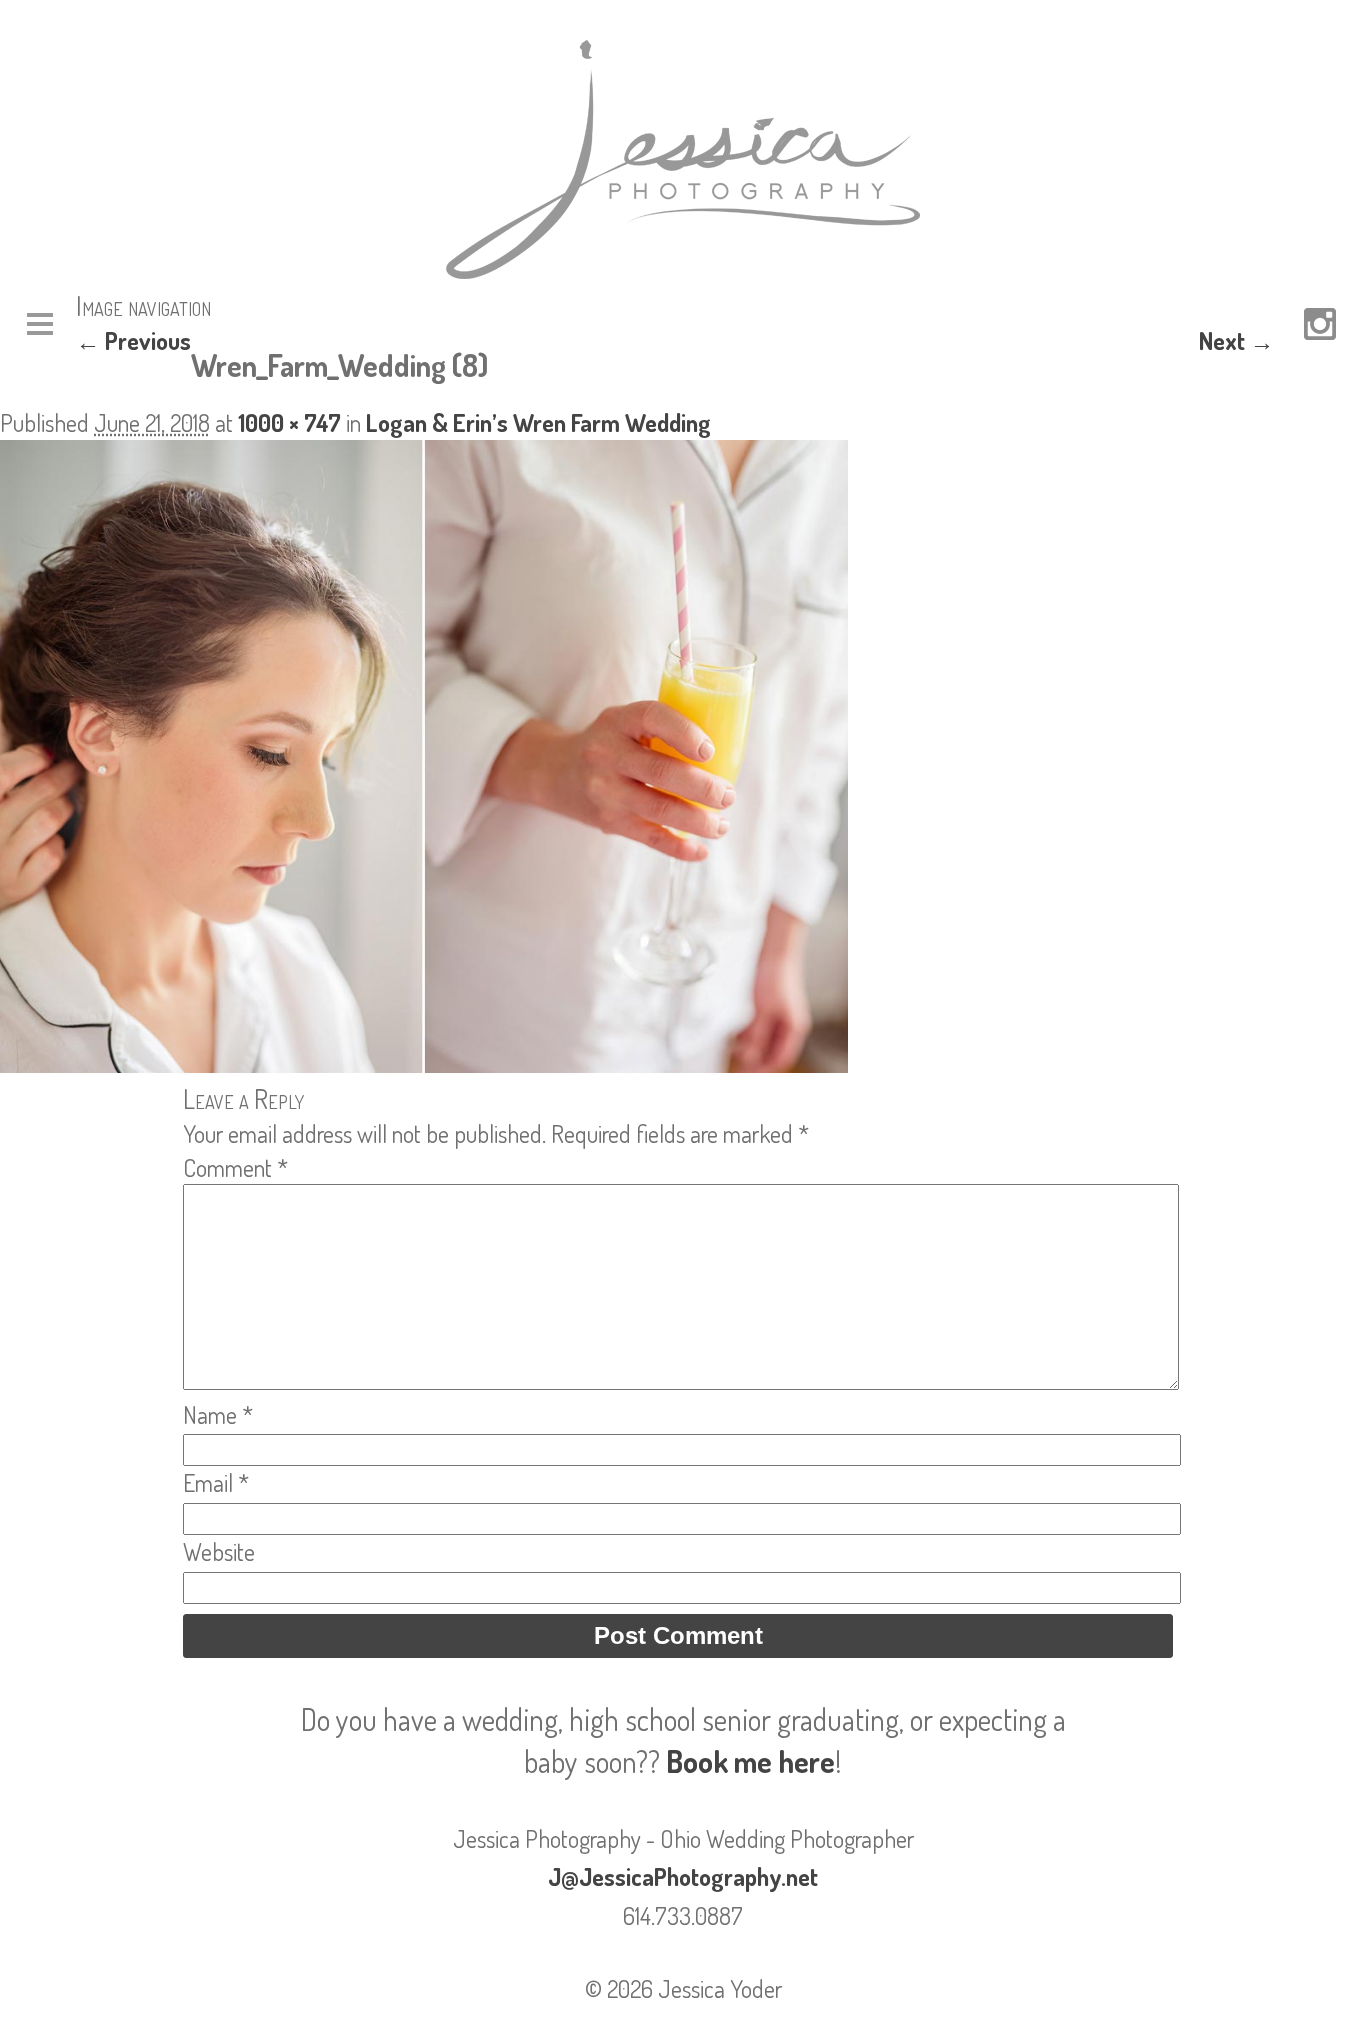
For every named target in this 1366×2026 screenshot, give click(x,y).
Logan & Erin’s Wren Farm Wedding (538, 422)
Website (219, 1551)
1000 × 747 (289, 422)
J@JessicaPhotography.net (683, 1876)
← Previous (133, 340)
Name (218, 1414)
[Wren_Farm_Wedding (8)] (424, 1063)
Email (216, 1482)
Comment (235, 1167)
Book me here (750, 1761)
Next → (1236, 340)
